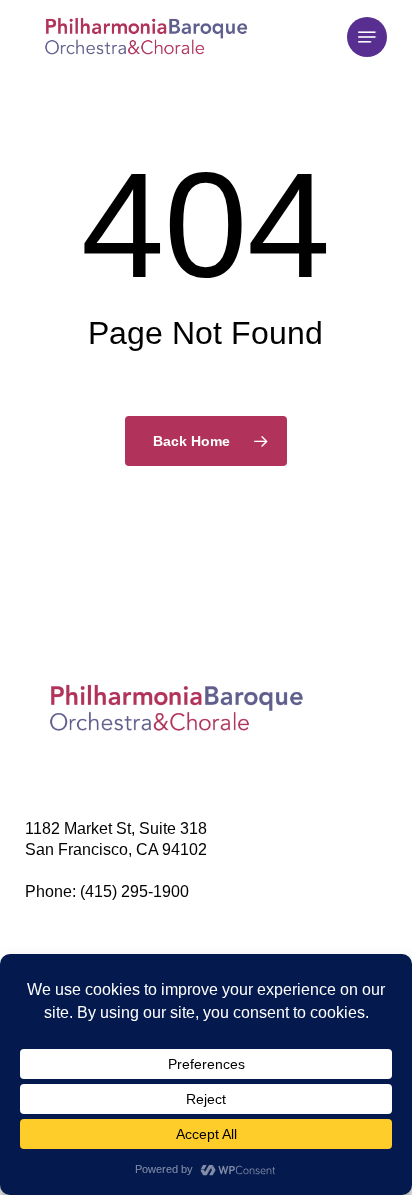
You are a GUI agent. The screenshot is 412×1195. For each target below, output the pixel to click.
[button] (367, 37)
